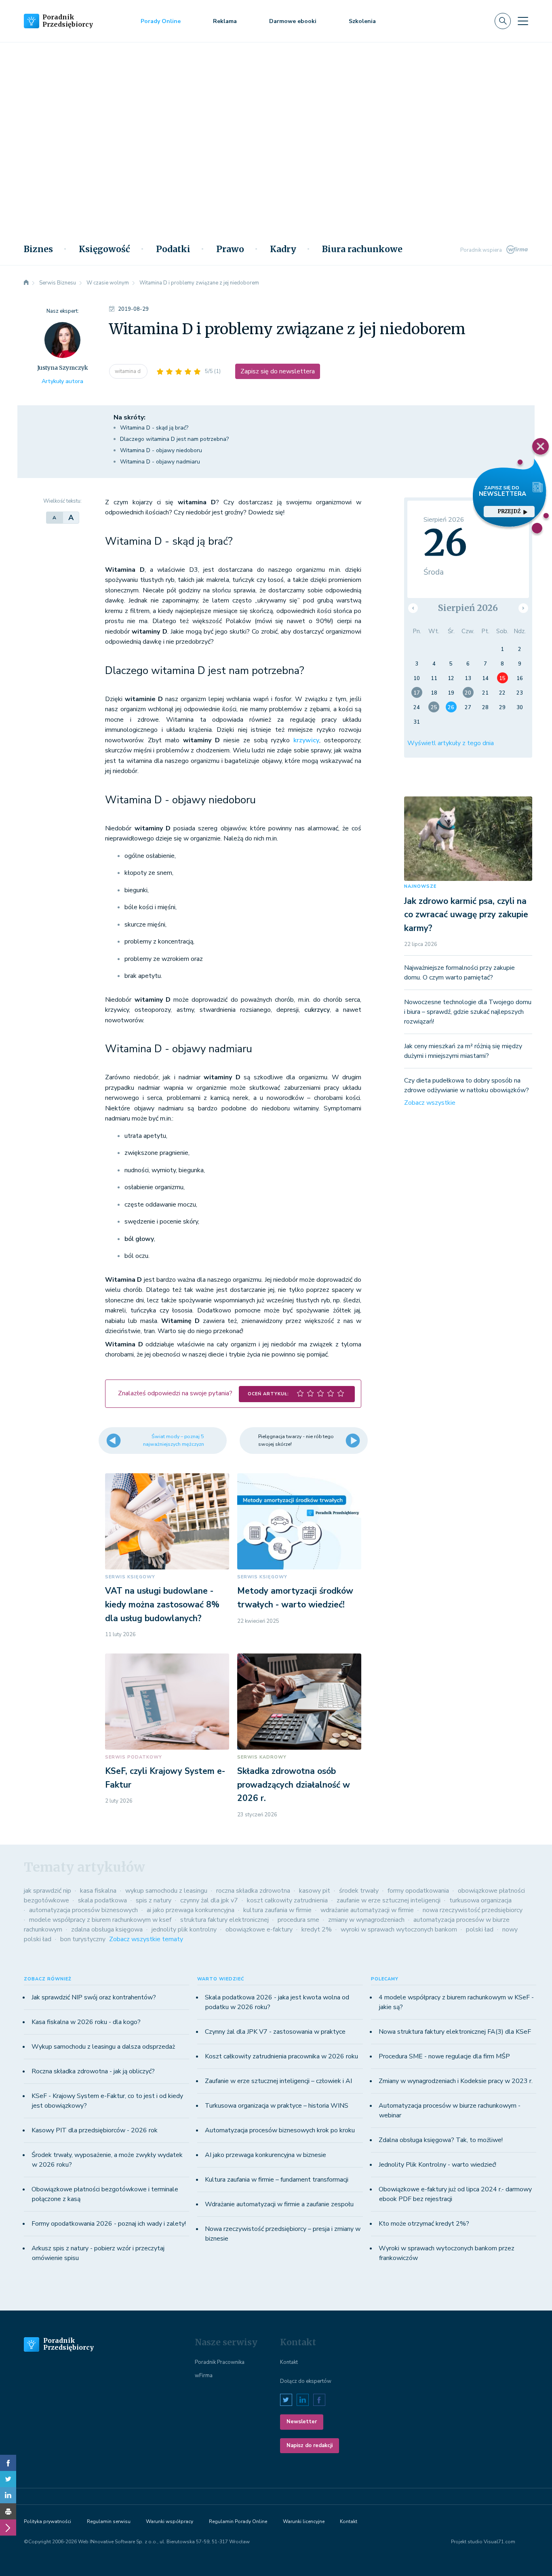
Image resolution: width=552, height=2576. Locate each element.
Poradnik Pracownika (220, 2362)
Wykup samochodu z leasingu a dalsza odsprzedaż (103, 2047)
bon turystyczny (83, 1939)
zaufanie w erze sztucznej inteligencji (389, 1900)
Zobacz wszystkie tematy (146, 1939)
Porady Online (161, 21)
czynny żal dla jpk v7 (209, 1900)
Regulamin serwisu (109, 2521)
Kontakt (289, 2362)
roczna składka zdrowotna (253, 1891)
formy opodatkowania (418, 1891)
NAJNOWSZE (420, 886)
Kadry (283, 249)
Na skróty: (130, 417)
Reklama (225, 21)
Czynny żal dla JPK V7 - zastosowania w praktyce (275, 2032)
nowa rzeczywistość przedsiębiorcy (473, 1910)
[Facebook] (8, 2463)
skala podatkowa (102, 1900)
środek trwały (359, 1891)
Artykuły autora (62, 381)
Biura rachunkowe (362, 249)
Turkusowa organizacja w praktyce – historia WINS (277, 2106)
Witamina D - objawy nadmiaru (160, 462)
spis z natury (154, 1900)
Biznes (38, 249)
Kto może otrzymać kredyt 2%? (424, 2224)
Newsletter (302, 2422)
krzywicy (306, 740)
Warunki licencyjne (304, 2521)
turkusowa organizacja (480, 1900)
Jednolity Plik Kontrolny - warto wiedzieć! (437, 2165)
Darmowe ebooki (293, 21)
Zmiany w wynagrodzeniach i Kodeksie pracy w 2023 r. (456, 2081)
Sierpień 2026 (468, 608)
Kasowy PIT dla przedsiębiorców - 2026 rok (95, 2130)
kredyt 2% (317, 1929)
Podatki (173, 249)
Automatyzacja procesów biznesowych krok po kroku (280, 2130)
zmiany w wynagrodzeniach (366, 1920)
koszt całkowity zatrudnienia (287, 1900)
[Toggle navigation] (523, 21)
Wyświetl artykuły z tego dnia (451, 743)
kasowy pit (315, 1891)
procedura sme (298, 1920)
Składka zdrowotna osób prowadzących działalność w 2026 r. (294, 1785)
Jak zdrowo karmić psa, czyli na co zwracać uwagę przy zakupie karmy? (466, 915)
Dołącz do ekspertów (306, 2381)
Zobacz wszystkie (430, 1103)
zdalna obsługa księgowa (107, 1929)
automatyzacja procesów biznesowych (83, 1910)
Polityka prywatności (47, 2521)
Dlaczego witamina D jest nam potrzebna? (174, 439)
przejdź (509, 511)
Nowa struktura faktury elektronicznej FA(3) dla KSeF (455, 2032)
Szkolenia (362, 21)
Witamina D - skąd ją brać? (154, 428)
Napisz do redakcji (310, 2445)
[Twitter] (8, 2479)
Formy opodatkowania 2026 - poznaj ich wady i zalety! (109, 2224)
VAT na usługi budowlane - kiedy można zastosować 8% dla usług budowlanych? (162, 1604)
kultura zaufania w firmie (277, 1910)
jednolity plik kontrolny (184, 1929)
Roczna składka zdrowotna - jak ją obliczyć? (93, 2071)
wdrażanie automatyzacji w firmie (367, 1910)
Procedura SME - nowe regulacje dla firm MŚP (444, 2056)
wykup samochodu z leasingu (166, 1891)
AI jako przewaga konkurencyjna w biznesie (265, 2155)
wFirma (204, 2376)
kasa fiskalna (98, 1891)
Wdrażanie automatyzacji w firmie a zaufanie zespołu (279, 2204)
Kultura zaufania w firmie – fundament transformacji (277, 2180)
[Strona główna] (26, 283)
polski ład (480, 1929)
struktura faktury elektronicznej (224, 1920)
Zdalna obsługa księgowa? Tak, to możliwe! (441, 2140)
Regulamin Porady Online (238, 2521)
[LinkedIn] (8, 2495)
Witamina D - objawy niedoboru (161, 450)
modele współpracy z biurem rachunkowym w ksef (100, 1920)
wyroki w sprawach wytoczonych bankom (399, 1929)
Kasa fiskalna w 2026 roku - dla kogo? (86, 2022)
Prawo (230, 249)
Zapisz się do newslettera (278, 371)
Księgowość (104, 249)
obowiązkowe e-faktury (259, 1929)
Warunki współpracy (170, 2521)
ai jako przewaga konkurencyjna (191, 1910)
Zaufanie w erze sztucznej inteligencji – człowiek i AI (278, 2081)
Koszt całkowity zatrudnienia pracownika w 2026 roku (281, 2056)
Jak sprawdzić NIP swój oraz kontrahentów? (94, 1997)
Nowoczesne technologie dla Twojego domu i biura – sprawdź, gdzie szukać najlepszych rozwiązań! (468, 1012)
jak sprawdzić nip (47, 1891)
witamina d (128, 371)
